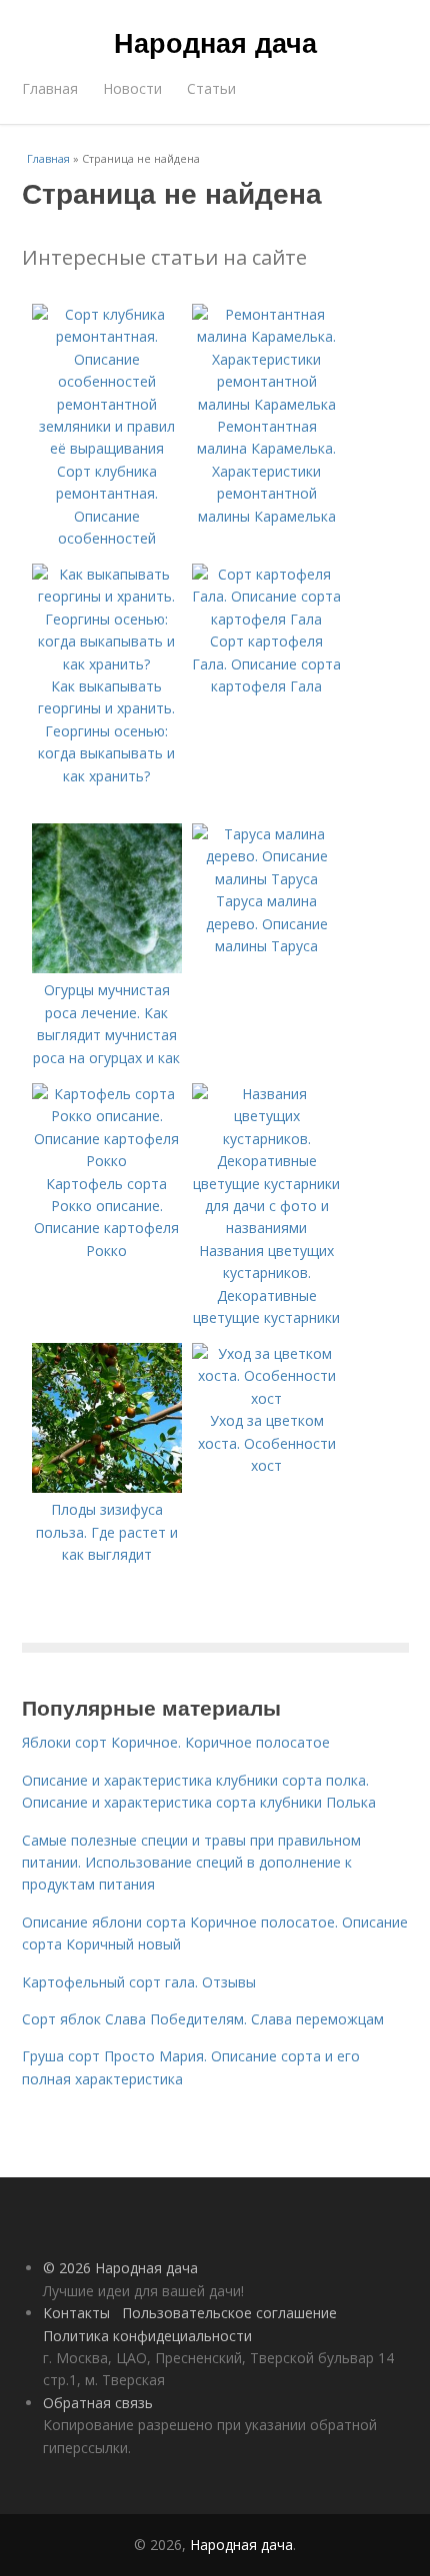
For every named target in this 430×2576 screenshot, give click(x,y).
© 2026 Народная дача (120, 2268)
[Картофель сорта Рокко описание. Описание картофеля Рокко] (107, 1161)
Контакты (76, 2313)
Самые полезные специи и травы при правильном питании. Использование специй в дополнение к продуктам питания (191, 1863)
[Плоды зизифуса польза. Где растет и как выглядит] (107, 1487)
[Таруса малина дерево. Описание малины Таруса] (267, 879)
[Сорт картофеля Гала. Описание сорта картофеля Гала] (267, 619)
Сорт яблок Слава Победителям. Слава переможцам (203, 2019)
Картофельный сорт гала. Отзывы (139, 1982)
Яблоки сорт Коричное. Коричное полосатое (176, 1742)
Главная (50, 88)
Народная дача (215, 42)
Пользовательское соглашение (229, 2313)
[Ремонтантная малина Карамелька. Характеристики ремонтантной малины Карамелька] (267, 404)
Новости (132, 88)
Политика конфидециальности (147, 2336)
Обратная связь (98, 2403)
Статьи (211, 88)
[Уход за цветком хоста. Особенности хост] (267, 1398)
